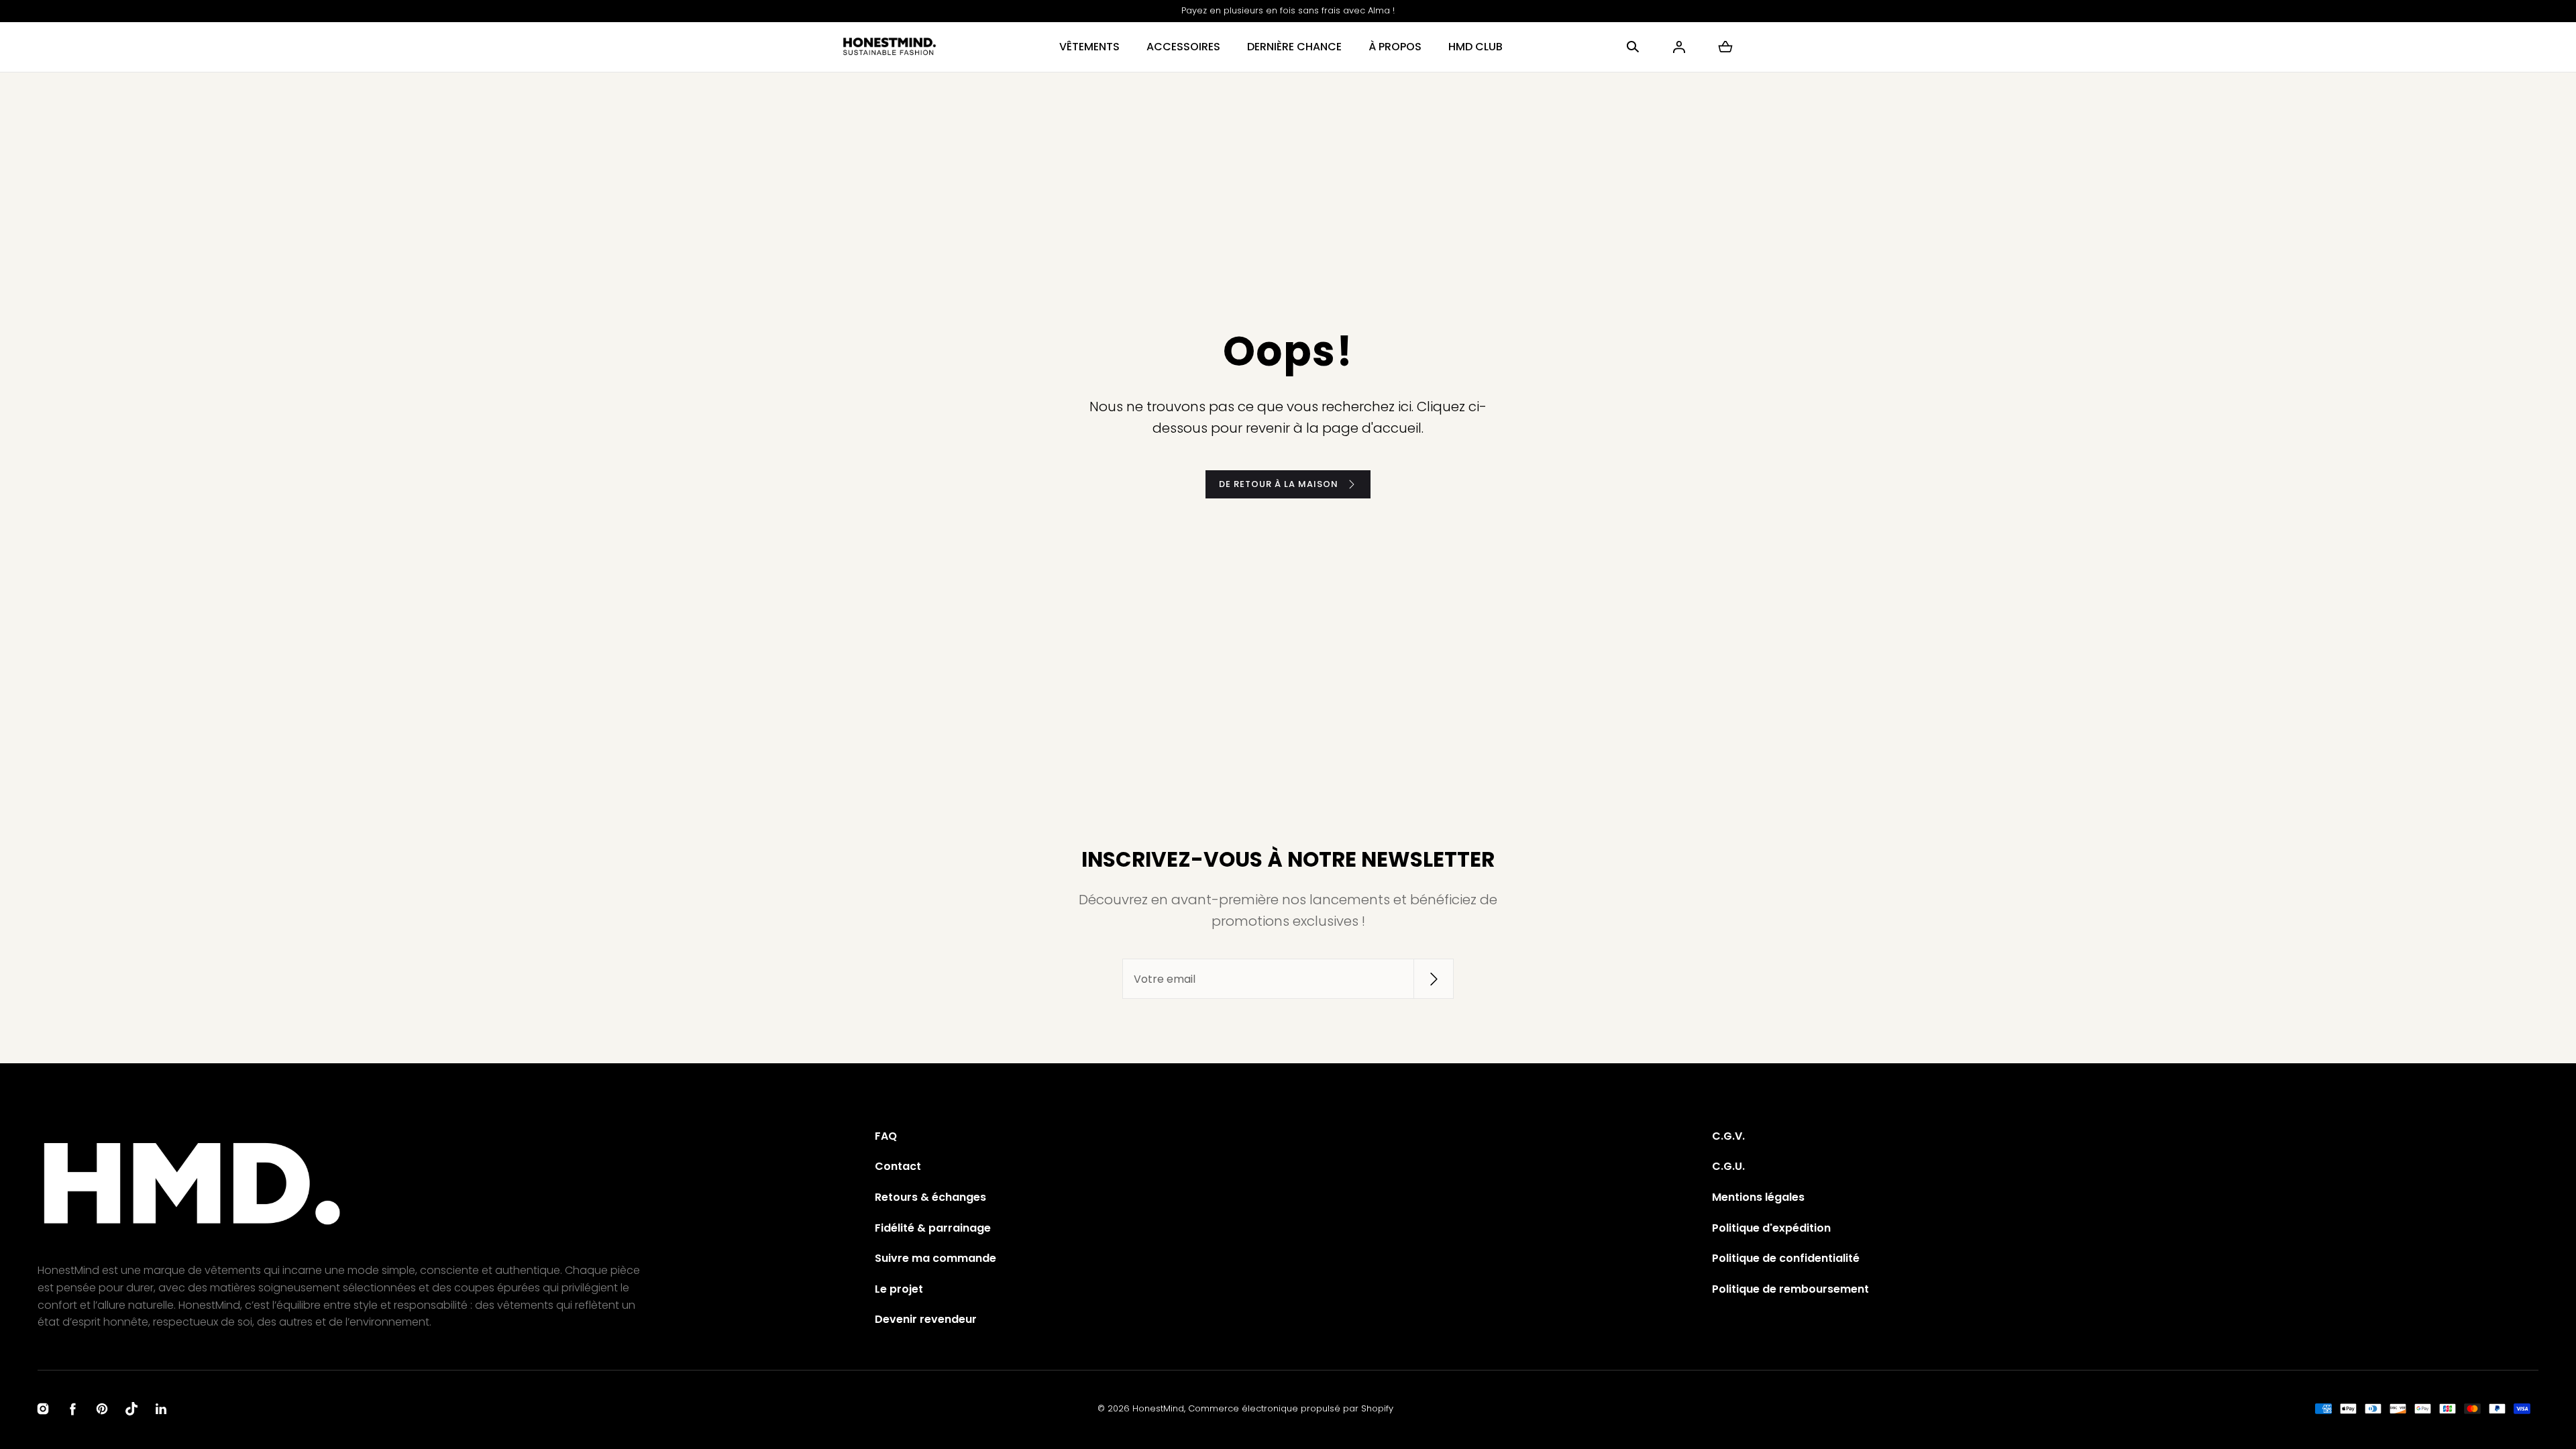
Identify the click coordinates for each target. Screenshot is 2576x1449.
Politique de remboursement (1790, 1289)
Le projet (899, 1289)
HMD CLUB (1475, 47)
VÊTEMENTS (1089, 47)
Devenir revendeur (926, 1319)
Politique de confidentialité (1786, 1258)
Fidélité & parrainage (933, 1228)
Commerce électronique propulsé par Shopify (1291, 1408)
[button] (1633, 47)
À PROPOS (1395, 47)
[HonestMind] (890, 47)
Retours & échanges (930, 1197)
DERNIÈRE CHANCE (1294, 47)
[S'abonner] (1434, 979)
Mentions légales (1758, 1197)
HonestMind (1158, 1408)
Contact (898, 1166)
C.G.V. (1728, 1136)
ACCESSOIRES (1183, 47)
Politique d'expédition (1771, 1228)
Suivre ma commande (935, 1258)
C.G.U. (1728, 1166)
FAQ (886, 1136)
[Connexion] (1679, 47)
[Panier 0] (1725, 47)
